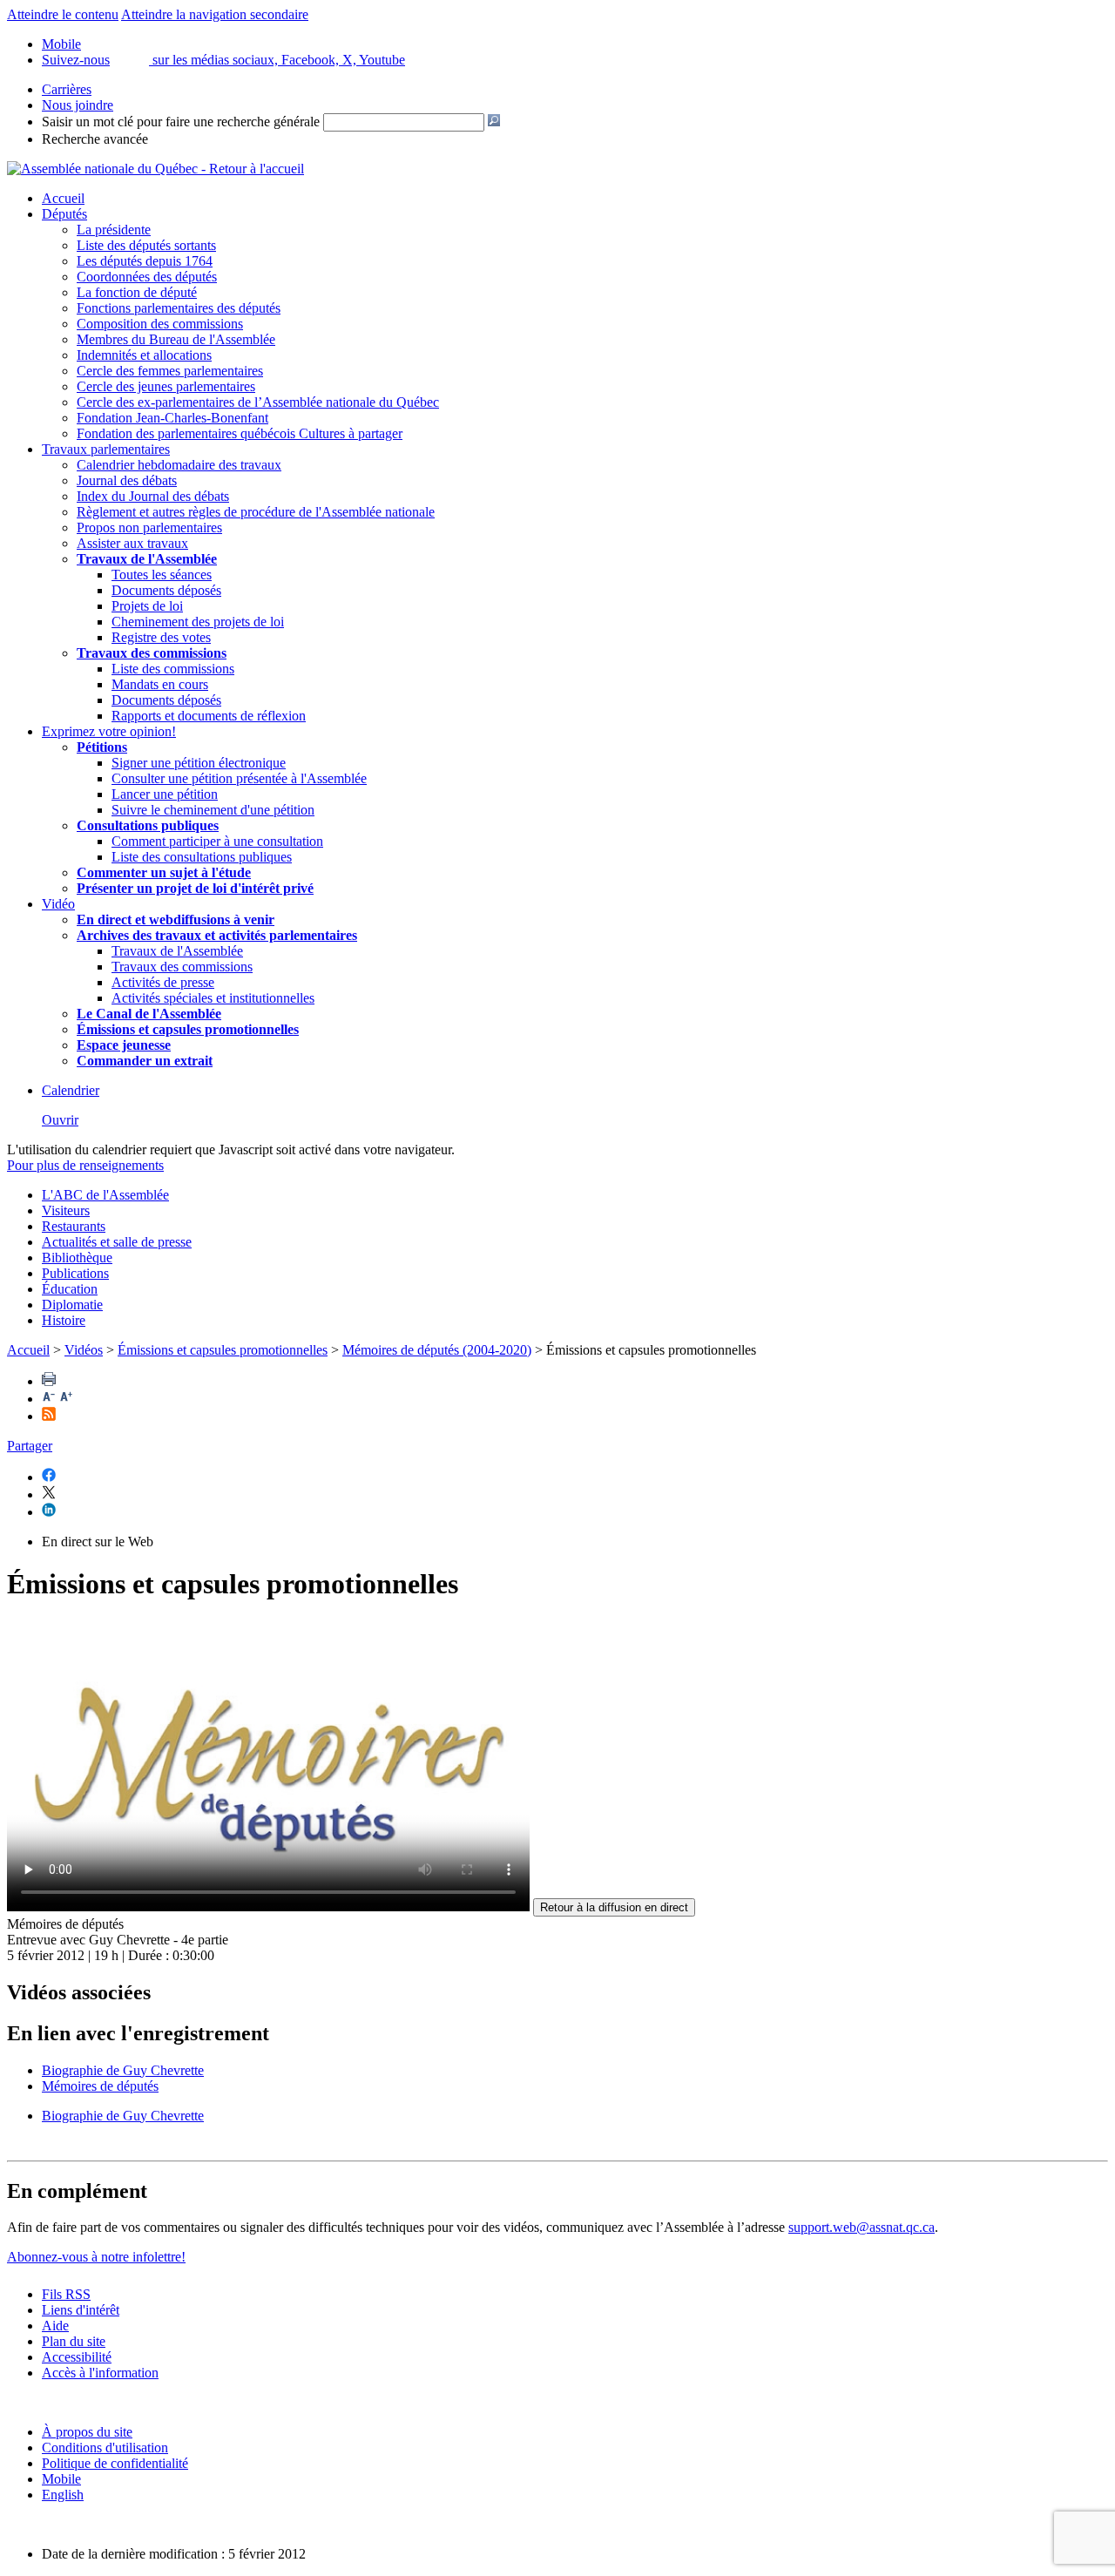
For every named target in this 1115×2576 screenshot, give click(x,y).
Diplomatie (72, 1305)
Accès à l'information (100, 2373)
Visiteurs (66, 1210)
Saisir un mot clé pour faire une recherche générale (181, 122)
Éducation (70, 1289)
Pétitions (102, 747)
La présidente (114, 230)
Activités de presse (163, 982)
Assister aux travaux (132, 543)
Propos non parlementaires (149, 527)
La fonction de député (137, 292)
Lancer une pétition (165, 794)
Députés (64, 214)
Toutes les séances (162, 575)
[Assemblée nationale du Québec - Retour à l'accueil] (155, 169)
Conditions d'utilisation (105, 2448)
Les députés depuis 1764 (145, 261)
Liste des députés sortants (146, 245)
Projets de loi (147, 606)
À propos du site (87, 2432)
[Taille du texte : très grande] (66, 1399)
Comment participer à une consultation (217, 841)
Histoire (64, 1320)
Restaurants (74, 1226)
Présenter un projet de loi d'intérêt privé (195, 888)
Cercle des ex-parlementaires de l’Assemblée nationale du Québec (258, 402)
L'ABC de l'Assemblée (105, 1195)
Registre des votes (161, 637)
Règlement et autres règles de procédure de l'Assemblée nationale (256, 512)
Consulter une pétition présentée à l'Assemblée (239, 778)
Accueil (63, 198)
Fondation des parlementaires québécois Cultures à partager (240, 433)
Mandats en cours (160, 684)
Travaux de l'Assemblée (147, 559)
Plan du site (74, 2341)
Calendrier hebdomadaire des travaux (179, 465)
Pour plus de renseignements (85, 1165)
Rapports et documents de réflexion (209, 716)
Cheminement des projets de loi (198, 622)
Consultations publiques (148, 825)
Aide (55, 2326)
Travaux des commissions (152, 653)
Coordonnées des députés (147, 277)
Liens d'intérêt (81, 2310)
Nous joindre (78, 105)
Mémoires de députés (100, 2086)
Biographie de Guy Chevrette (123, 2070)
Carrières (67, 89)
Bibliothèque (77, 1258)
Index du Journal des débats (153, 496)
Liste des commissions (173, 669)
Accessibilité (77, 2357)
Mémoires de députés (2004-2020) (437, 1350)
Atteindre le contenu (63, 14)
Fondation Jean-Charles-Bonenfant (172, 418)
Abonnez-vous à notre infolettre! (96, 2257)
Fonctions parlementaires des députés (179, 308)
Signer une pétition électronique (199, 763)
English (63, 2495)
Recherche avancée (95, 139)
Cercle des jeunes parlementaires (166, 386)
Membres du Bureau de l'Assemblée (176, 339)
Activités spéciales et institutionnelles (213, 998)
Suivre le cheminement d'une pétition (213, 810)
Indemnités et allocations (144, 355)
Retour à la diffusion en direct (614, 1907)
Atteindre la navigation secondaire (215, 14)
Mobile (61, 2479)
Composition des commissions (160, 324)
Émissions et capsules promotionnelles (223, 1350)
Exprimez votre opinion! (109, 731)
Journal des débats (127, 480)
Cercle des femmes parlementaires (170, 371)
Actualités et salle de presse (117, 1242)
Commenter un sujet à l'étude (164, 872)
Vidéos (84, 1350)
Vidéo (58, 904)
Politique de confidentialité (115, 2463)
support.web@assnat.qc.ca (862, 2227)
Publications (75, 1273)
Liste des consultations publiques (202, 857)
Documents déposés (166, 590)
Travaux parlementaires (106, 449)
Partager (30, 1446)
